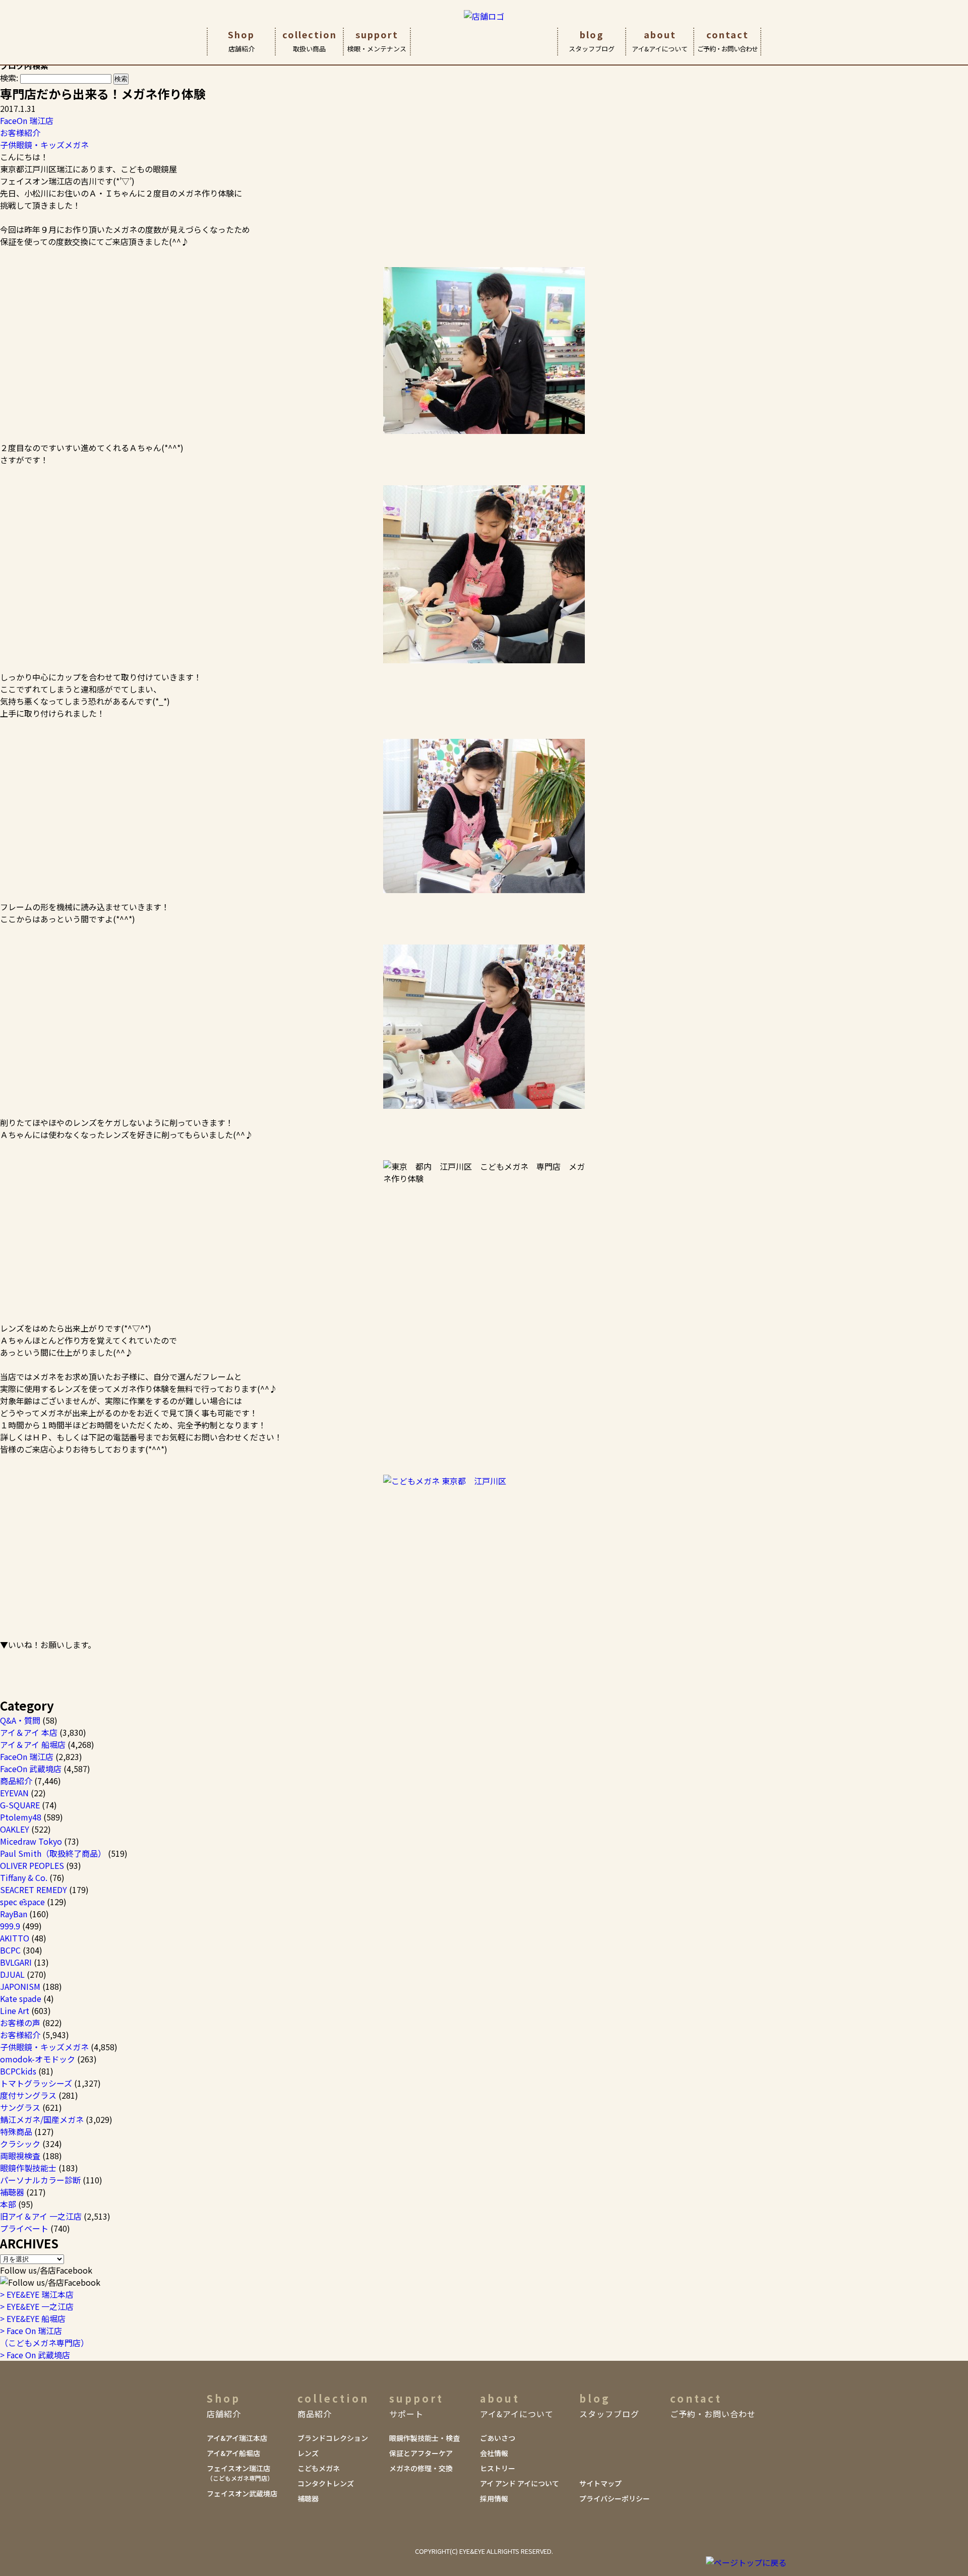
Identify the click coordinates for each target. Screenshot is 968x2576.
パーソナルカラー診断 (40, 2180)
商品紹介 (16, 1781)
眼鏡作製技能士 (28, 2168)
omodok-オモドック (38, 2059)
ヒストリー (498, 2468)
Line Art (15, 2010)
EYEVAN (14, 1793)
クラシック (20, 2144)
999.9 (10, 1926)
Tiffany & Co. (24, 1877)
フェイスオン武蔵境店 (242, 2493)
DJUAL (12, 1974)
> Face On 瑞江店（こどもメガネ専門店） (44, 2337)
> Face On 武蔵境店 (35, 2355)
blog (592, 41)
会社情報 (494, 2453)
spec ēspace (22, 1902)
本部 (8, 2204)
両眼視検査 (20, 2156)
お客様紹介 (20, 133)
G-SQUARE (20, 1805)
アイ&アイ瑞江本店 (237, 2438)
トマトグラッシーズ (36, 2083)
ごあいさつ (498, 2438)
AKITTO (15, 1938)
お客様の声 (20, 2023)
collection (310, 41)
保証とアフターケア (421, 2453)
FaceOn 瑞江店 (27, 120)
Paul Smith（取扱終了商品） (53, 1853)
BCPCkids (18, 2071)
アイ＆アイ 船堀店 (33, 1744)
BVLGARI (16, 1962)
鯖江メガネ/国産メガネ (42, 2119)
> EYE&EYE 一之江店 (37, 2306)
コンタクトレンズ (326, 2483)
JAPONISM (20, 1986)
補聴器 (12, 2192)
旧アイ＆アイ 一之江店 (41, 2216)
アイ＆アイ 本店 (29, 1732)
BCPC (10, 1950)
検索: (9, 78)
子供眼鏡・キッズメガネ (44, 145)
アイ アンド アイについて (520, 2483)
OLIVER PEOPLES (32, 1865)
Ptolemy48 (21, 1817)
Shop (241, 41)
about (660, 41)
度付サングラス (28, 2095)
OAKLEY (15, 1829)
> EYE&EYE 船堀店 (33, 2318)
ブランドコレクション (333, 2438)
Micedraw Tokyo (31, 1841)
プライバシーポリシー (615, 2498)
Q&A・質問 (20, 1720)
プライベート (24, 2228)
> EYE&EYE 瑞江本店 (37, 2294)
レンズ (308, 2453)
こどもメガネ (319, 2468)
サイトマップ (600, 2483)
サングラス (20, 2107)
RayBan (14, 1914)
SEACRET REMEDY (34, 1890)
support (377, 41)
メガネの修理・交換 (421, 2468)
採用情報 (494, 2498)
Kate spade (21, 1998)
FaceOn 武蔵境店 (31, 1769)
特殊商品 (16, 2131)
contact (728, 41)
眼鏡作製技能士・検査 (425, 2438)
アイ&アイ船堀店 (233, 2453)
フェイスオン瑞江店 (240, 2473)
